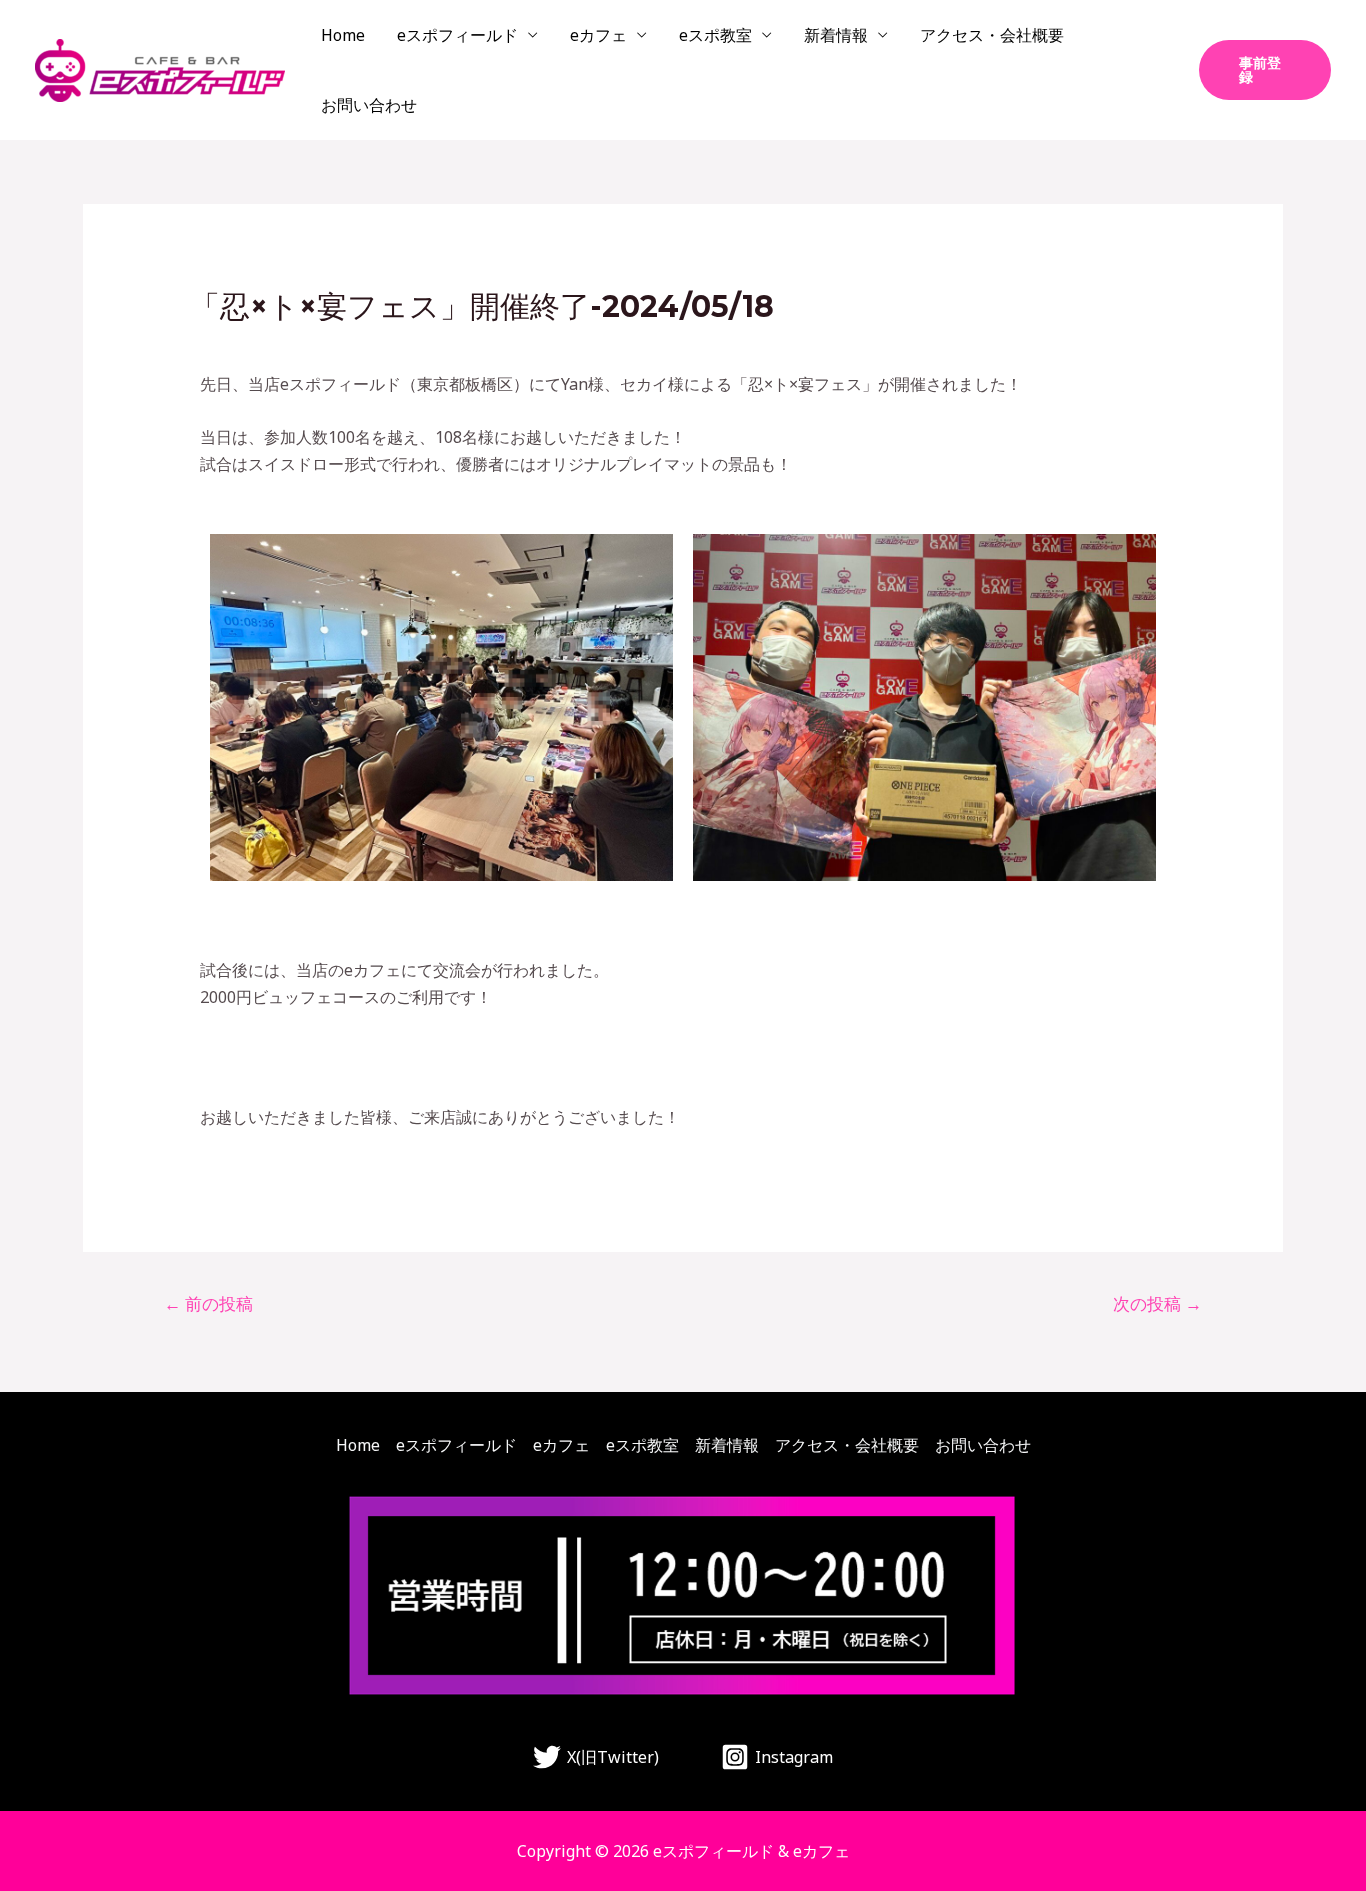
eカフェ (598, 35)
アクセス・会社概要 (992, 35)
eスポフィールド (457, 35)
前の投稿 (208, 1303)
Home (343, 35)
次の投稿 (1157, 1303)
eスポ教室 (715, 35)
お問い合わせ (369, 105)
